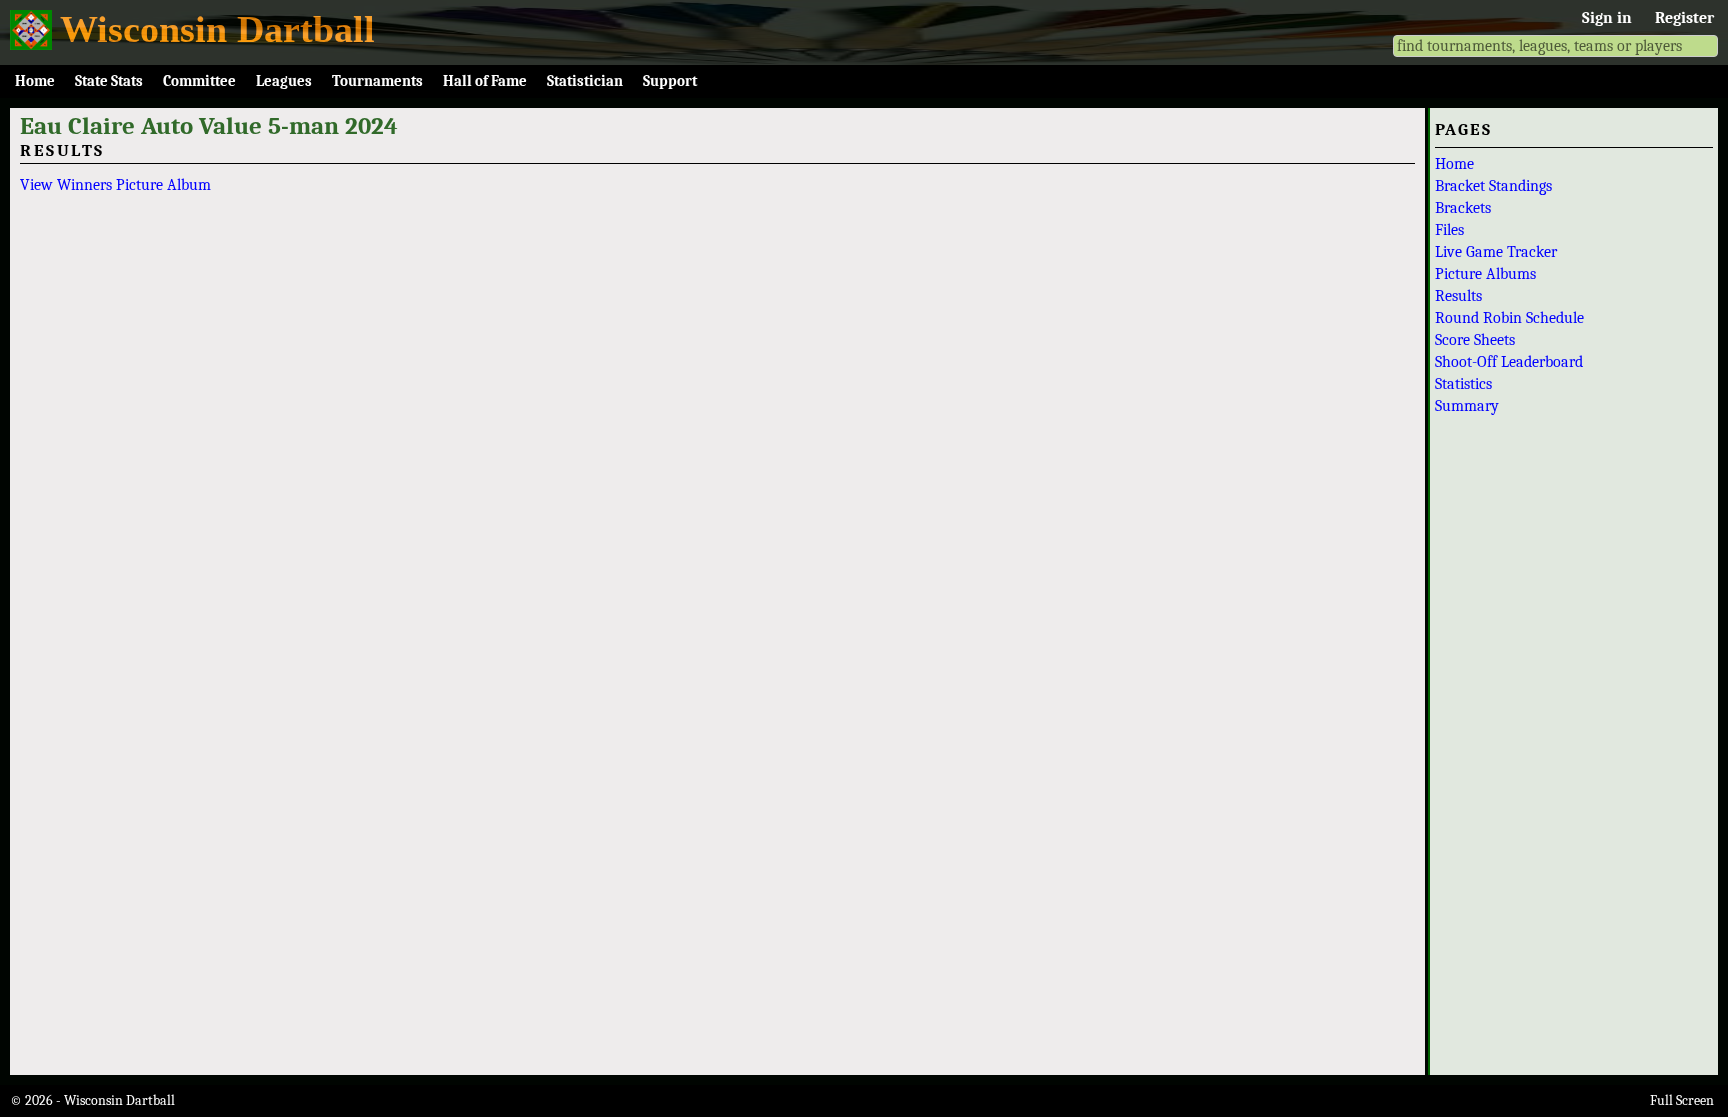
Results (1458, 296)
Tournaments (377, 81)
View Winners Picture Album (115, 185)
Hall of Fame (485, 81)
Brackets (1463, 208)
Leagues (284, 81)
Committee (199, 81)
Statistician (585, 81)
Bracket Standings (1493, 186)
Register (1684, 18)
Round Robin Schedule (1509, 318)
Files (1449, 230)
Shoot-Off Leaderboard (1509, 362)
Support (670, 81)
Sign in (1607, 18)
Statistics (1463, 384)
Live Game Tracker (1496, 252)
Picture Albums (1485, 274)
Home (35, 81)
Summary (1467, 406)
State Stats (109, 81)
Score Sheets (1475, 340)
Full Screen (1682, 1100)
